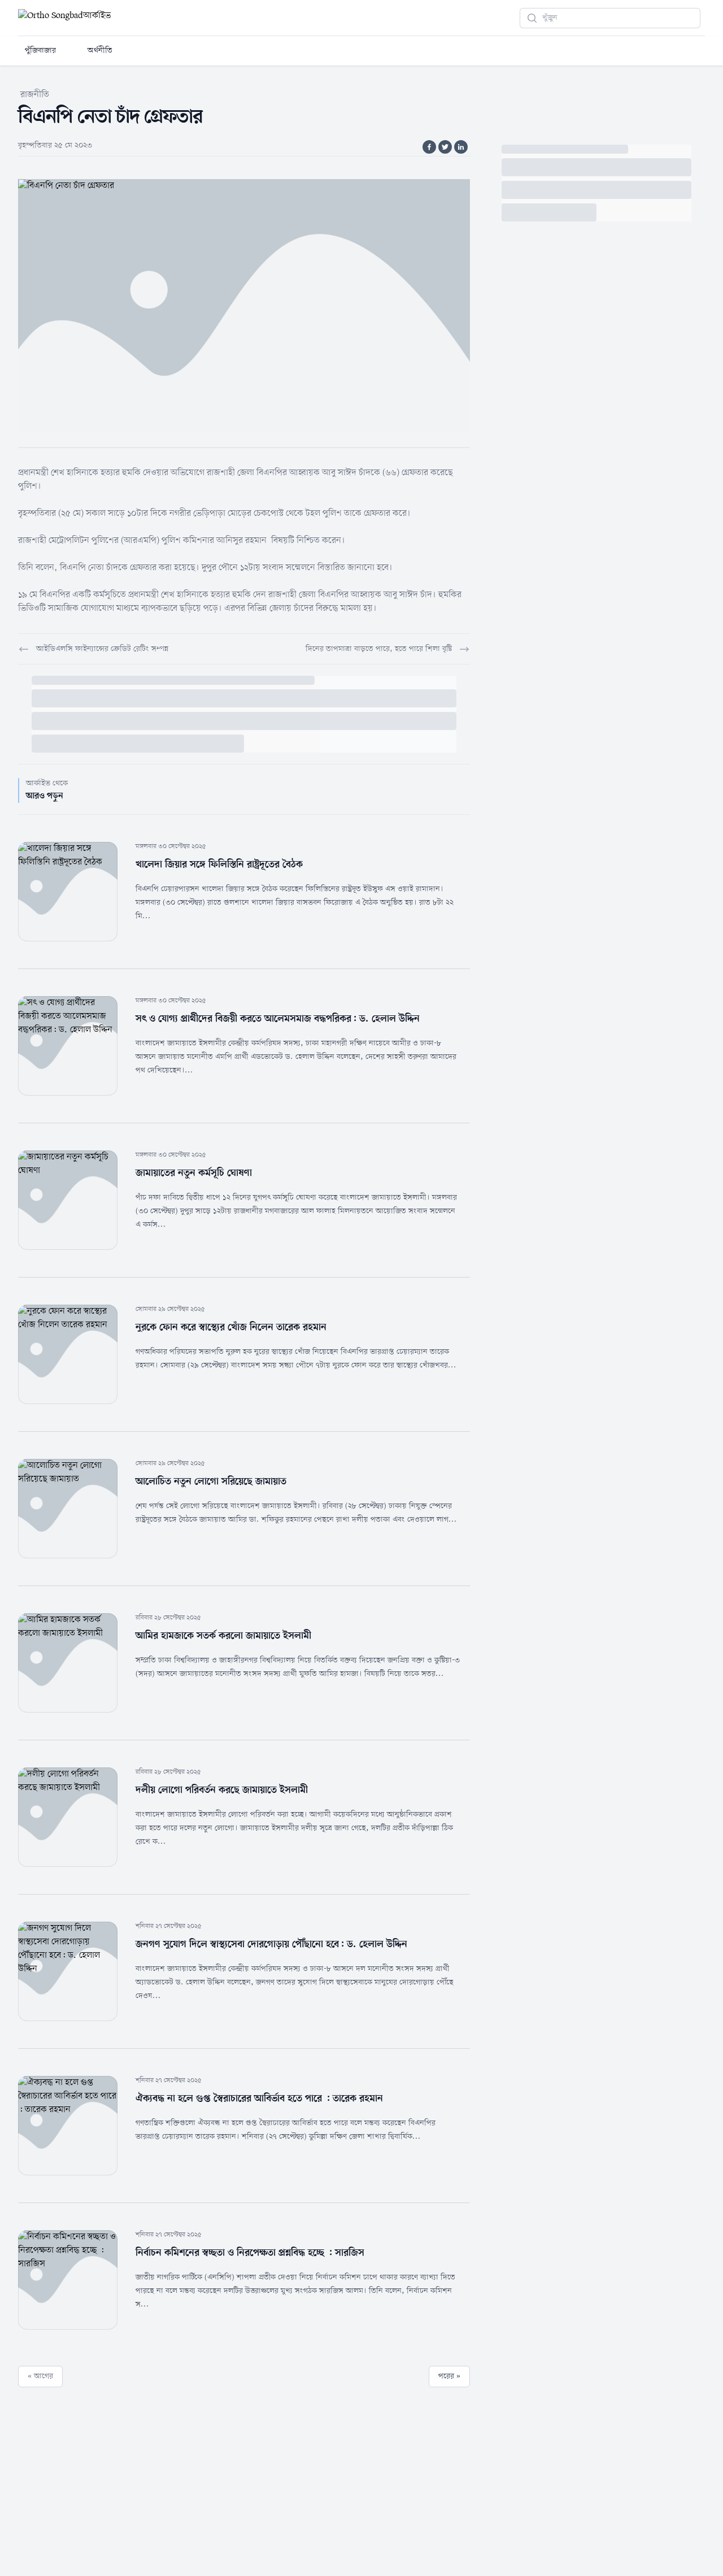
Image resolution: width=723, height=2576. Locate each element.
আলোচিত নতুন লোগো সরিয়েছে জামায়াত (211, 1482)
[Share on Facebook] (429, 147)
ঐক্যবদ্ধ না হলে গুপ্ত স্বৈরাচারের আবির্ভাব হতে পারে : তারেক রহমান (259, 2099)
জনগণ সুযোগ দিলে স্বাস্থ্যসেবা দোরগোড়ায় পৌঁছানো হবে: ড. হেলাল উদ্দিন (271, 1944)
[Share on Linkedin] (461, 147)
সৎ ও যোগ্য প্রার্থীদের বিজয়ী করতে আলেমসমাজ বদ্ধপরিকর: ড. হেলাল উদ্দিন (278, 1019)
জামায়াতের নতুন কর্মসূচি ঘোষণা (194, 1173)
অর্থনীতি (100, 51)
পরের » (449, 2376)
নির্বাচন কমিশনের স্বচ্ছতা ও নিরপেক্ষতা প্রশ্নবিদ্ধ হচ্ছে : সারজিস (250, 2253)
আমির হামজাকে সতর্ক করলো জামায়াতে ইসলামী (223, 1636)
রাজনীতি (35, 95)
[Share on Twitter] (445, 147)
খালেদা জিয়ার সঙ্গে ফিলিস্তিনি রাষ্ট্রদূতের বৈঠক (219, 865)
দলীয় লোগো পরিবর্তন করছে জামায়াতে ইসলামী (222, 1790)
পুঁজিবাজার (40, 51)
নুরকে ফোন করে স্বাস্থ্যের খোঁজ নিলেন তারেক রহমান (232, 1327)
